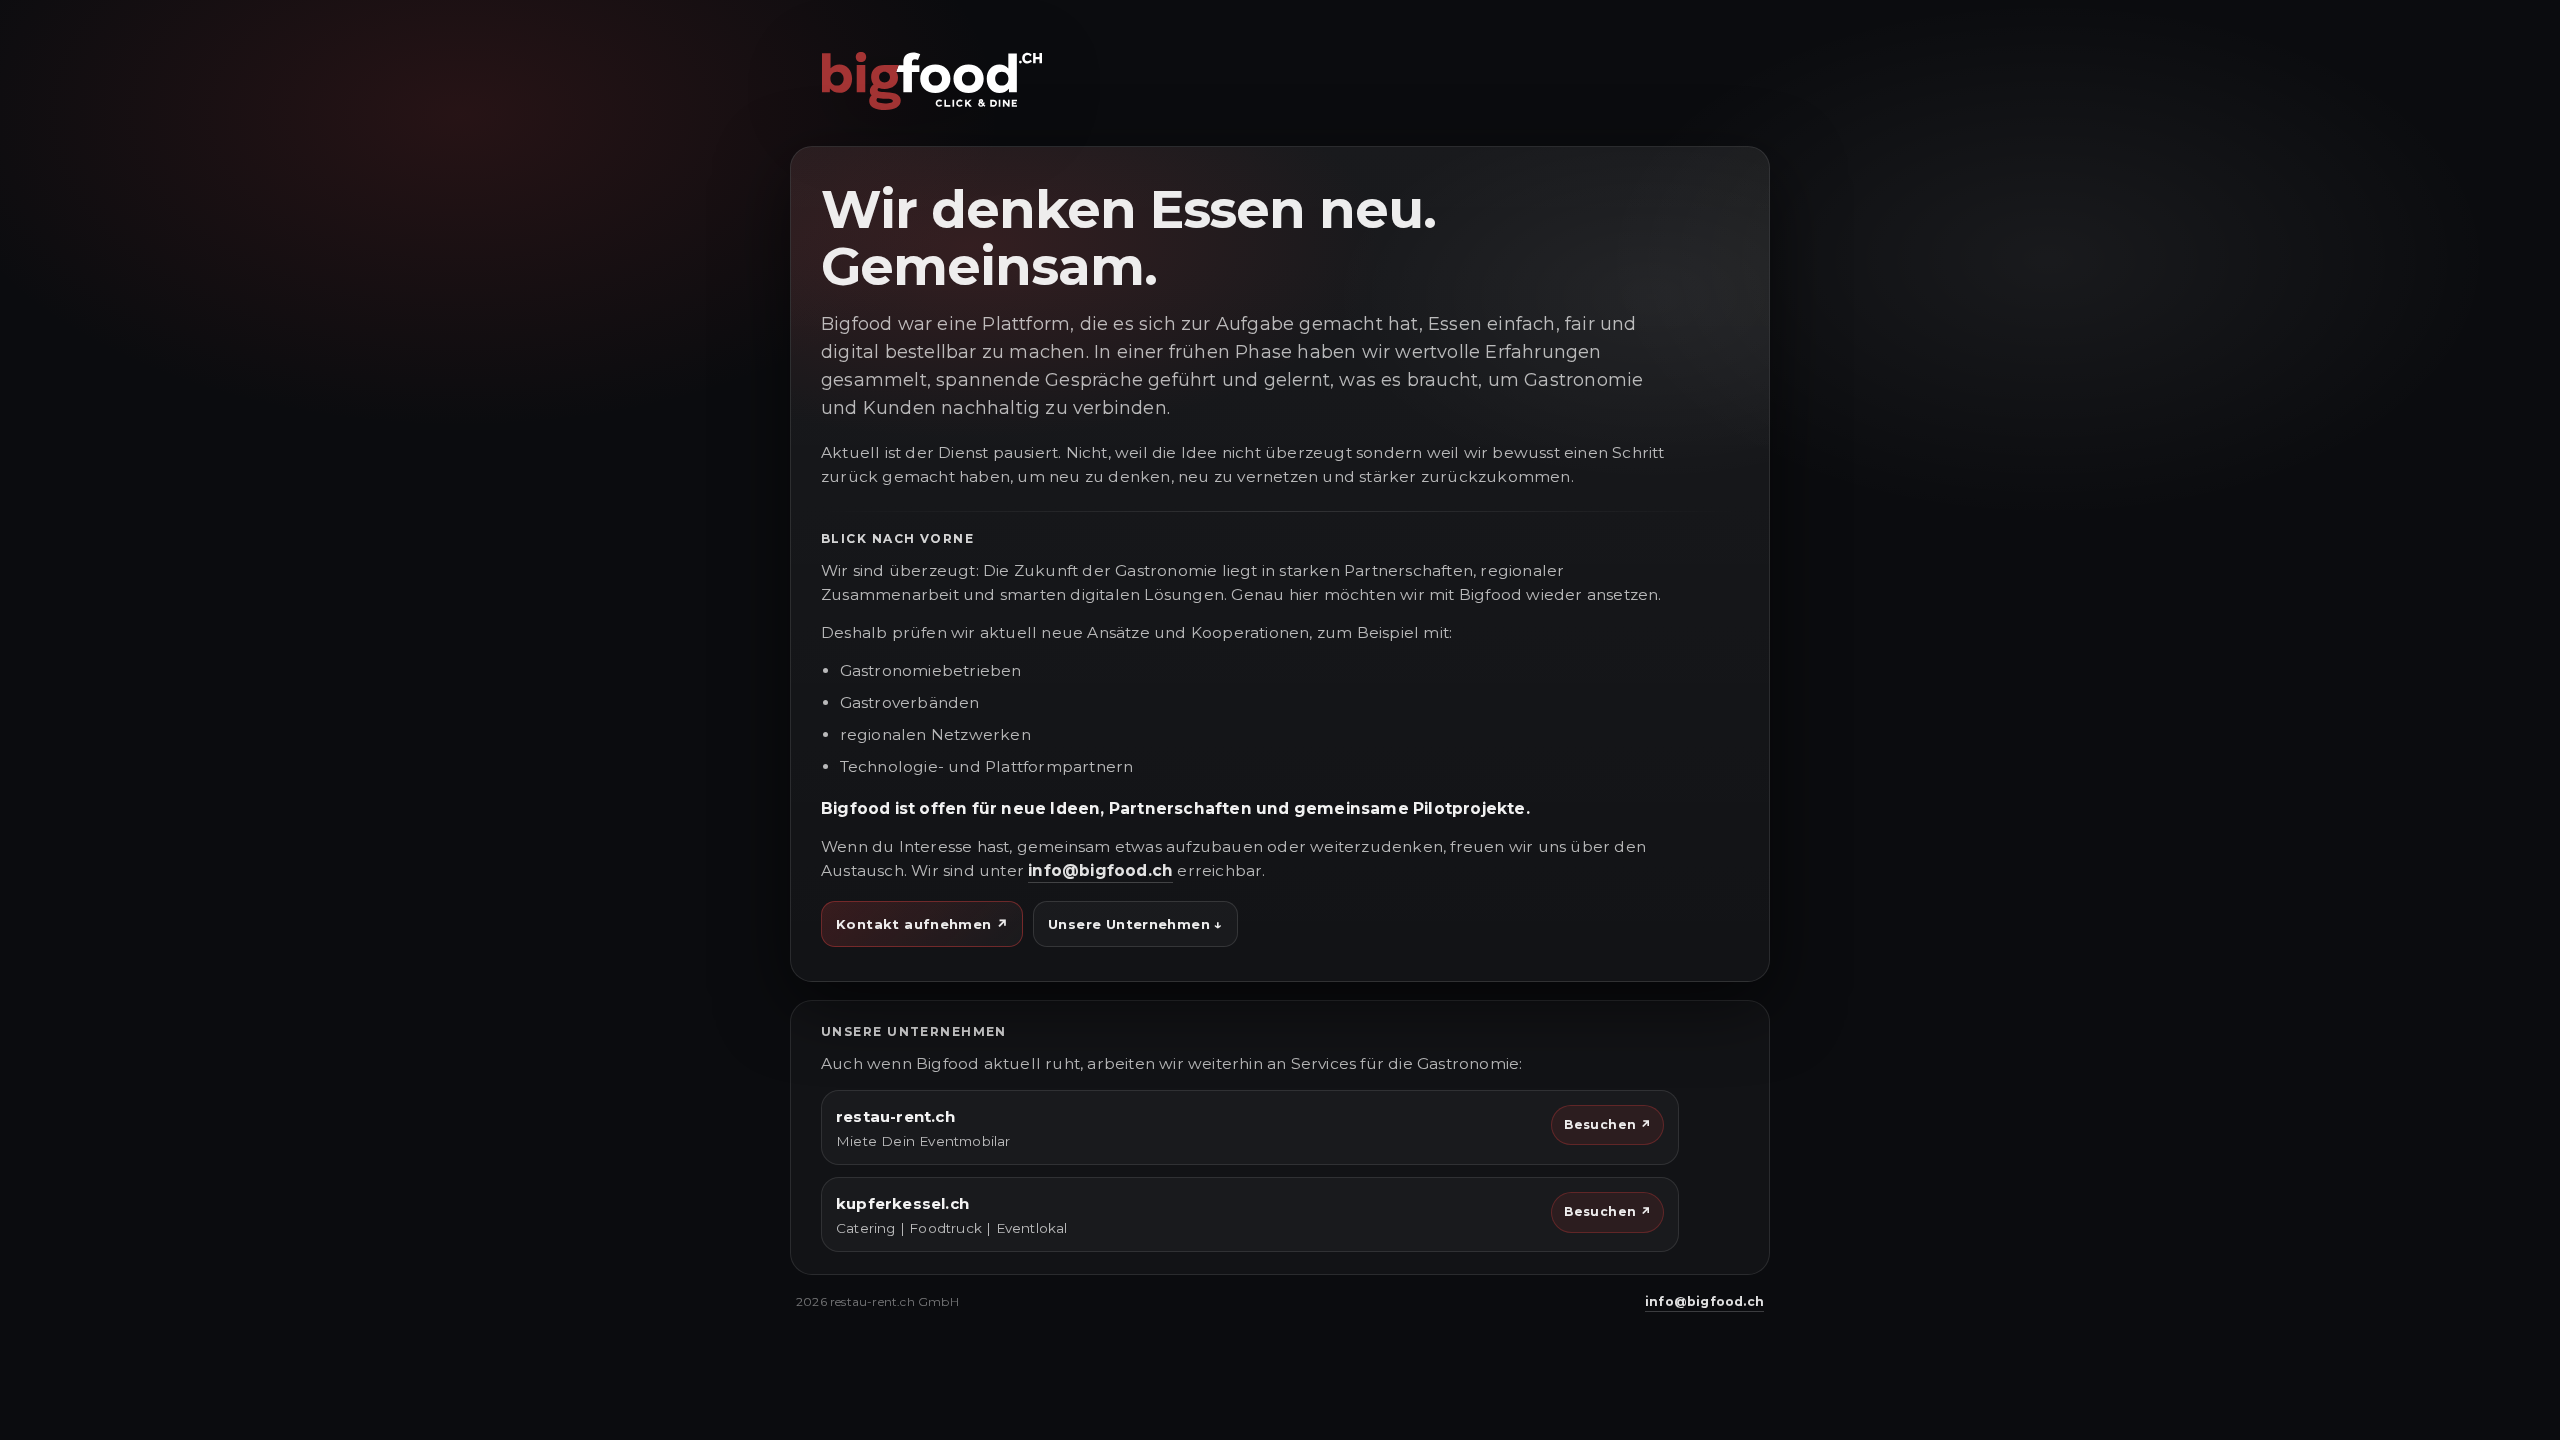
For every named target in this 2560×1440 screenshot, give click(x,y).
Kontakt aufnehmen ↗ (922, 924)
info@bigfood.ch (1100, 870)
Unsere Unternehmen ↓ (1135, 924)
